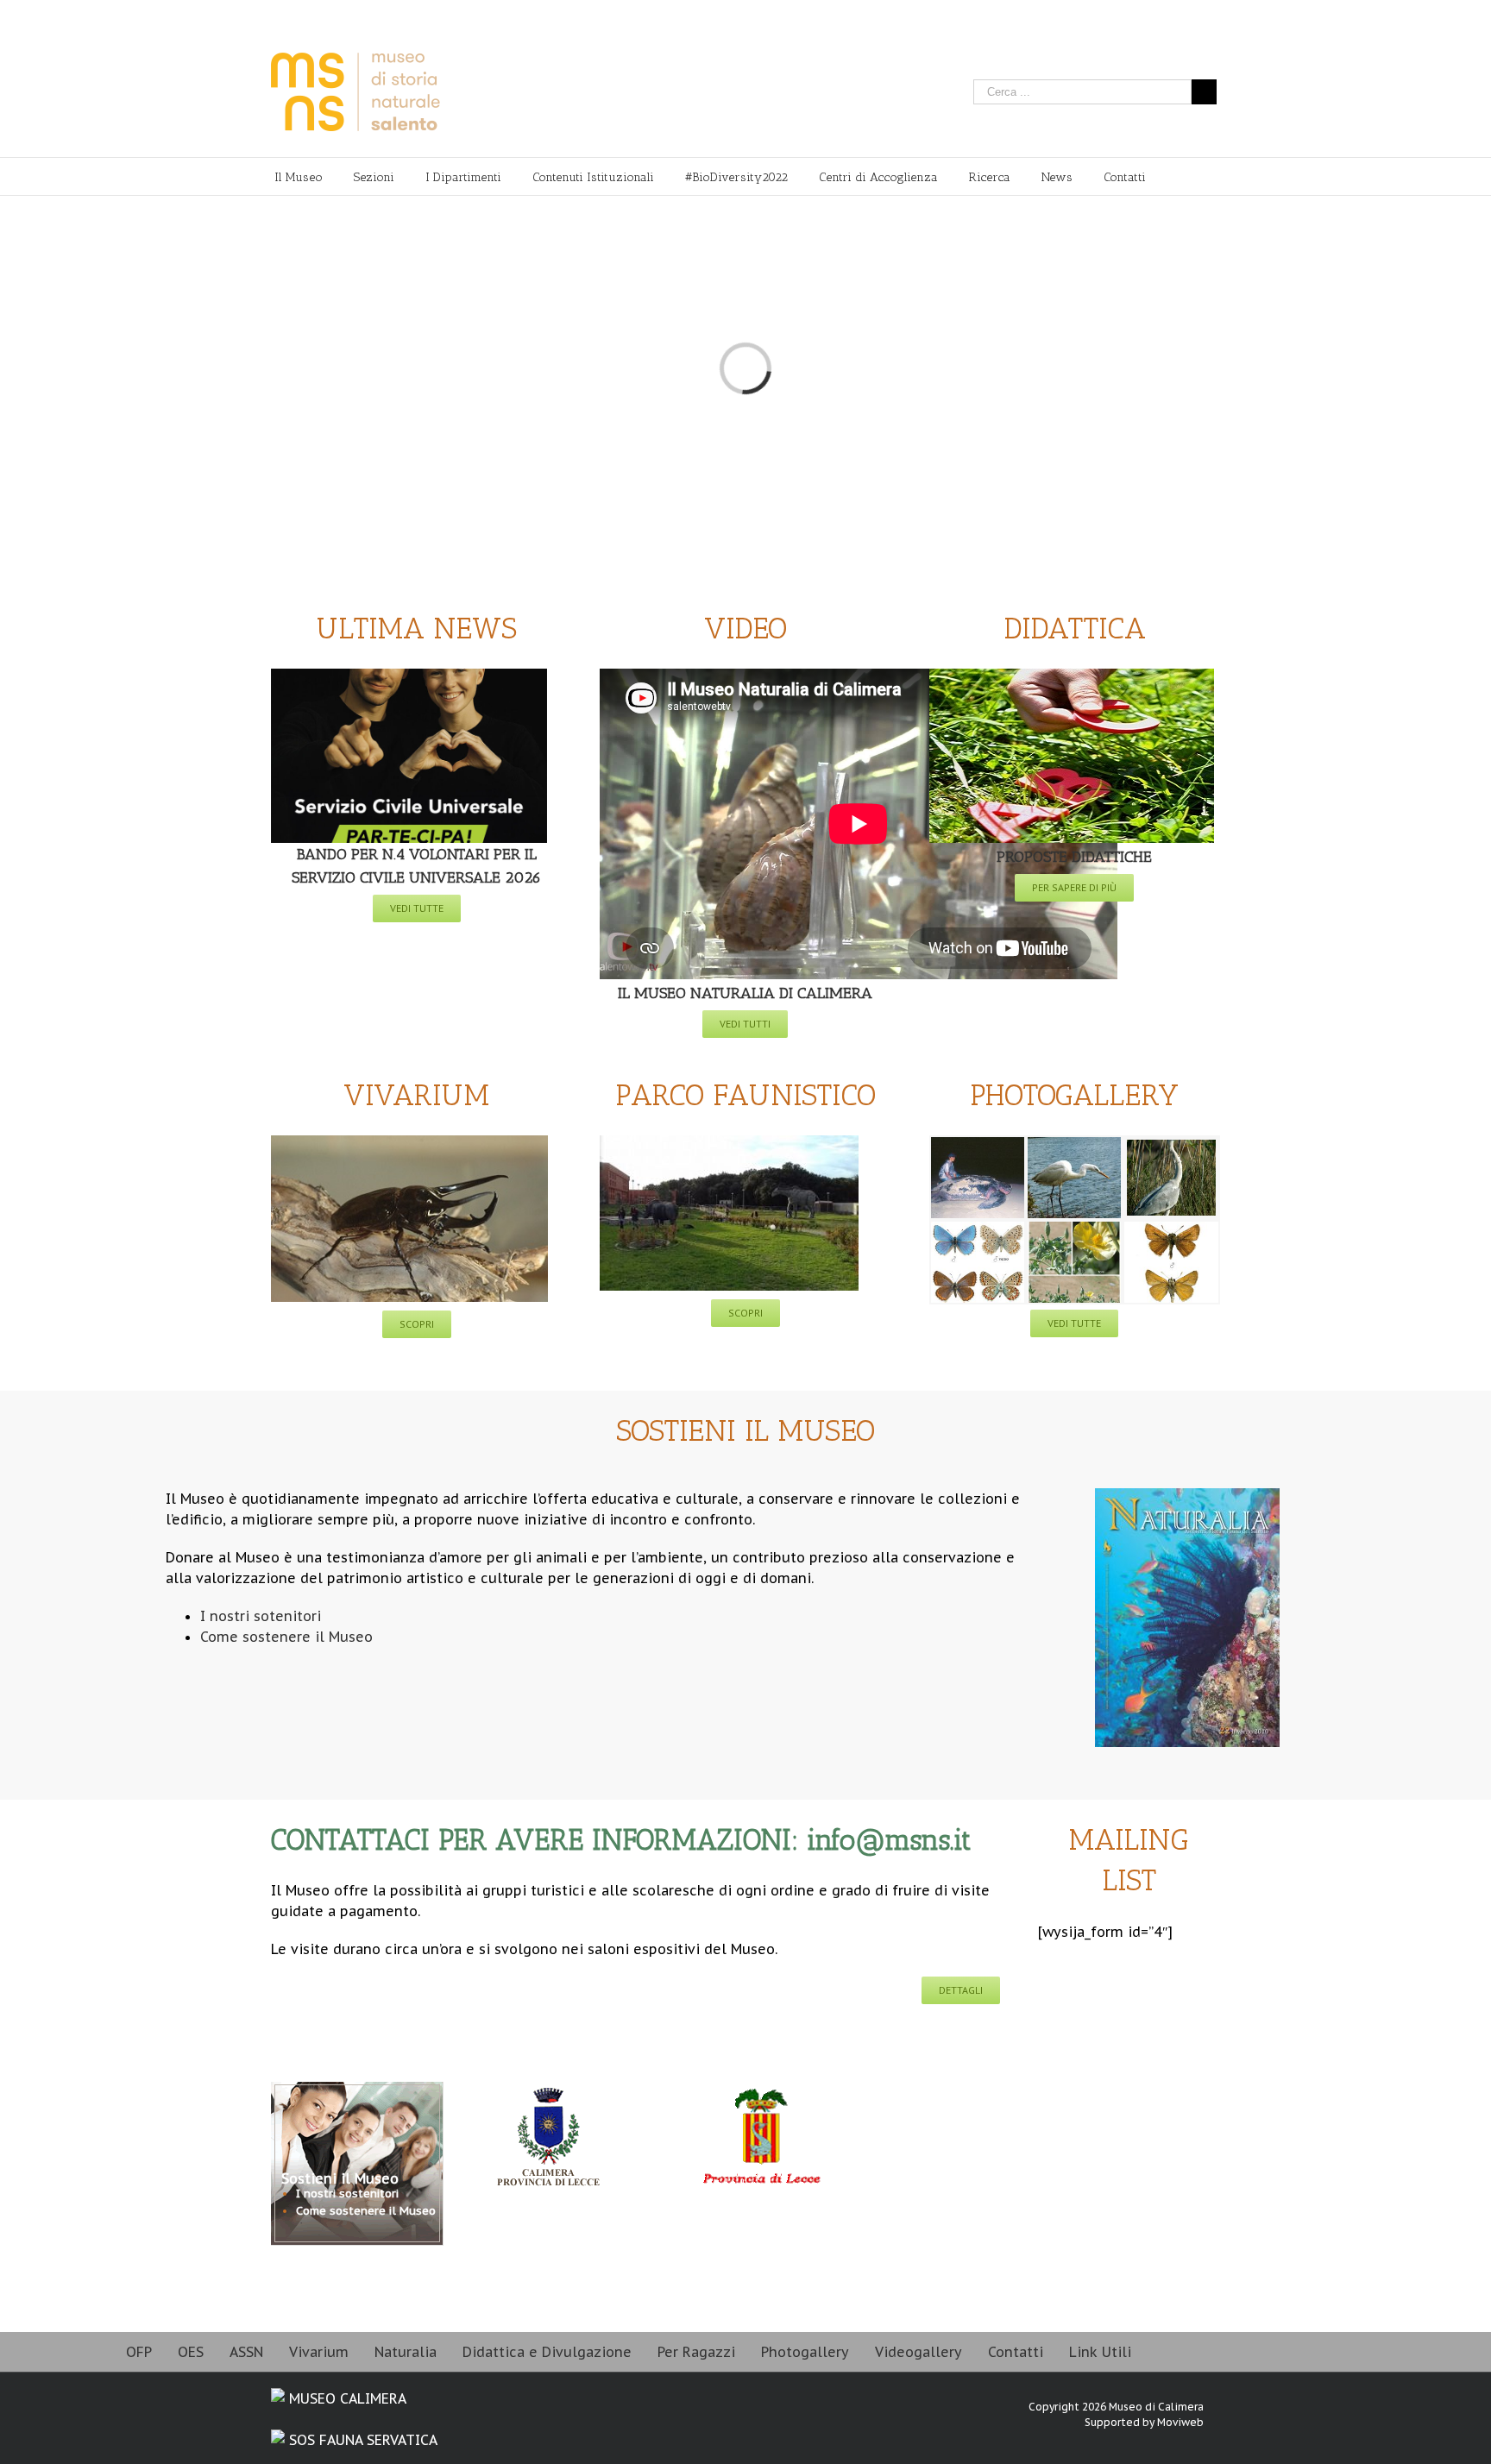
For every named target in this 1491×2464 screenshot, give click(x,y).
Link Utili (1100, 2352)
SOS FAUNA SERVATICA (361, 2440)
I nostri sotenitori (261, 1616)
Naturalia (406, 2352)
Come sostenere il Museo (286, 1637)
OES (191, 2352)
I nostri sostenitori (347, 2194)
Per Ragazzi (696, 2352)
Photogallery (805, 2352)
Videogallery (919, 2352)
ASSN (246, 2352)
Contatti (1016, 2352)
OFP (139, 2352)
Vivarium (319, 2352)
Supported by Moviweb (1144, 2422)
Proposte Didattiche (1074, 857)
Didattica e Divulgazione (547, 2352)
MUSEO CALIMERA (346, 2398)
